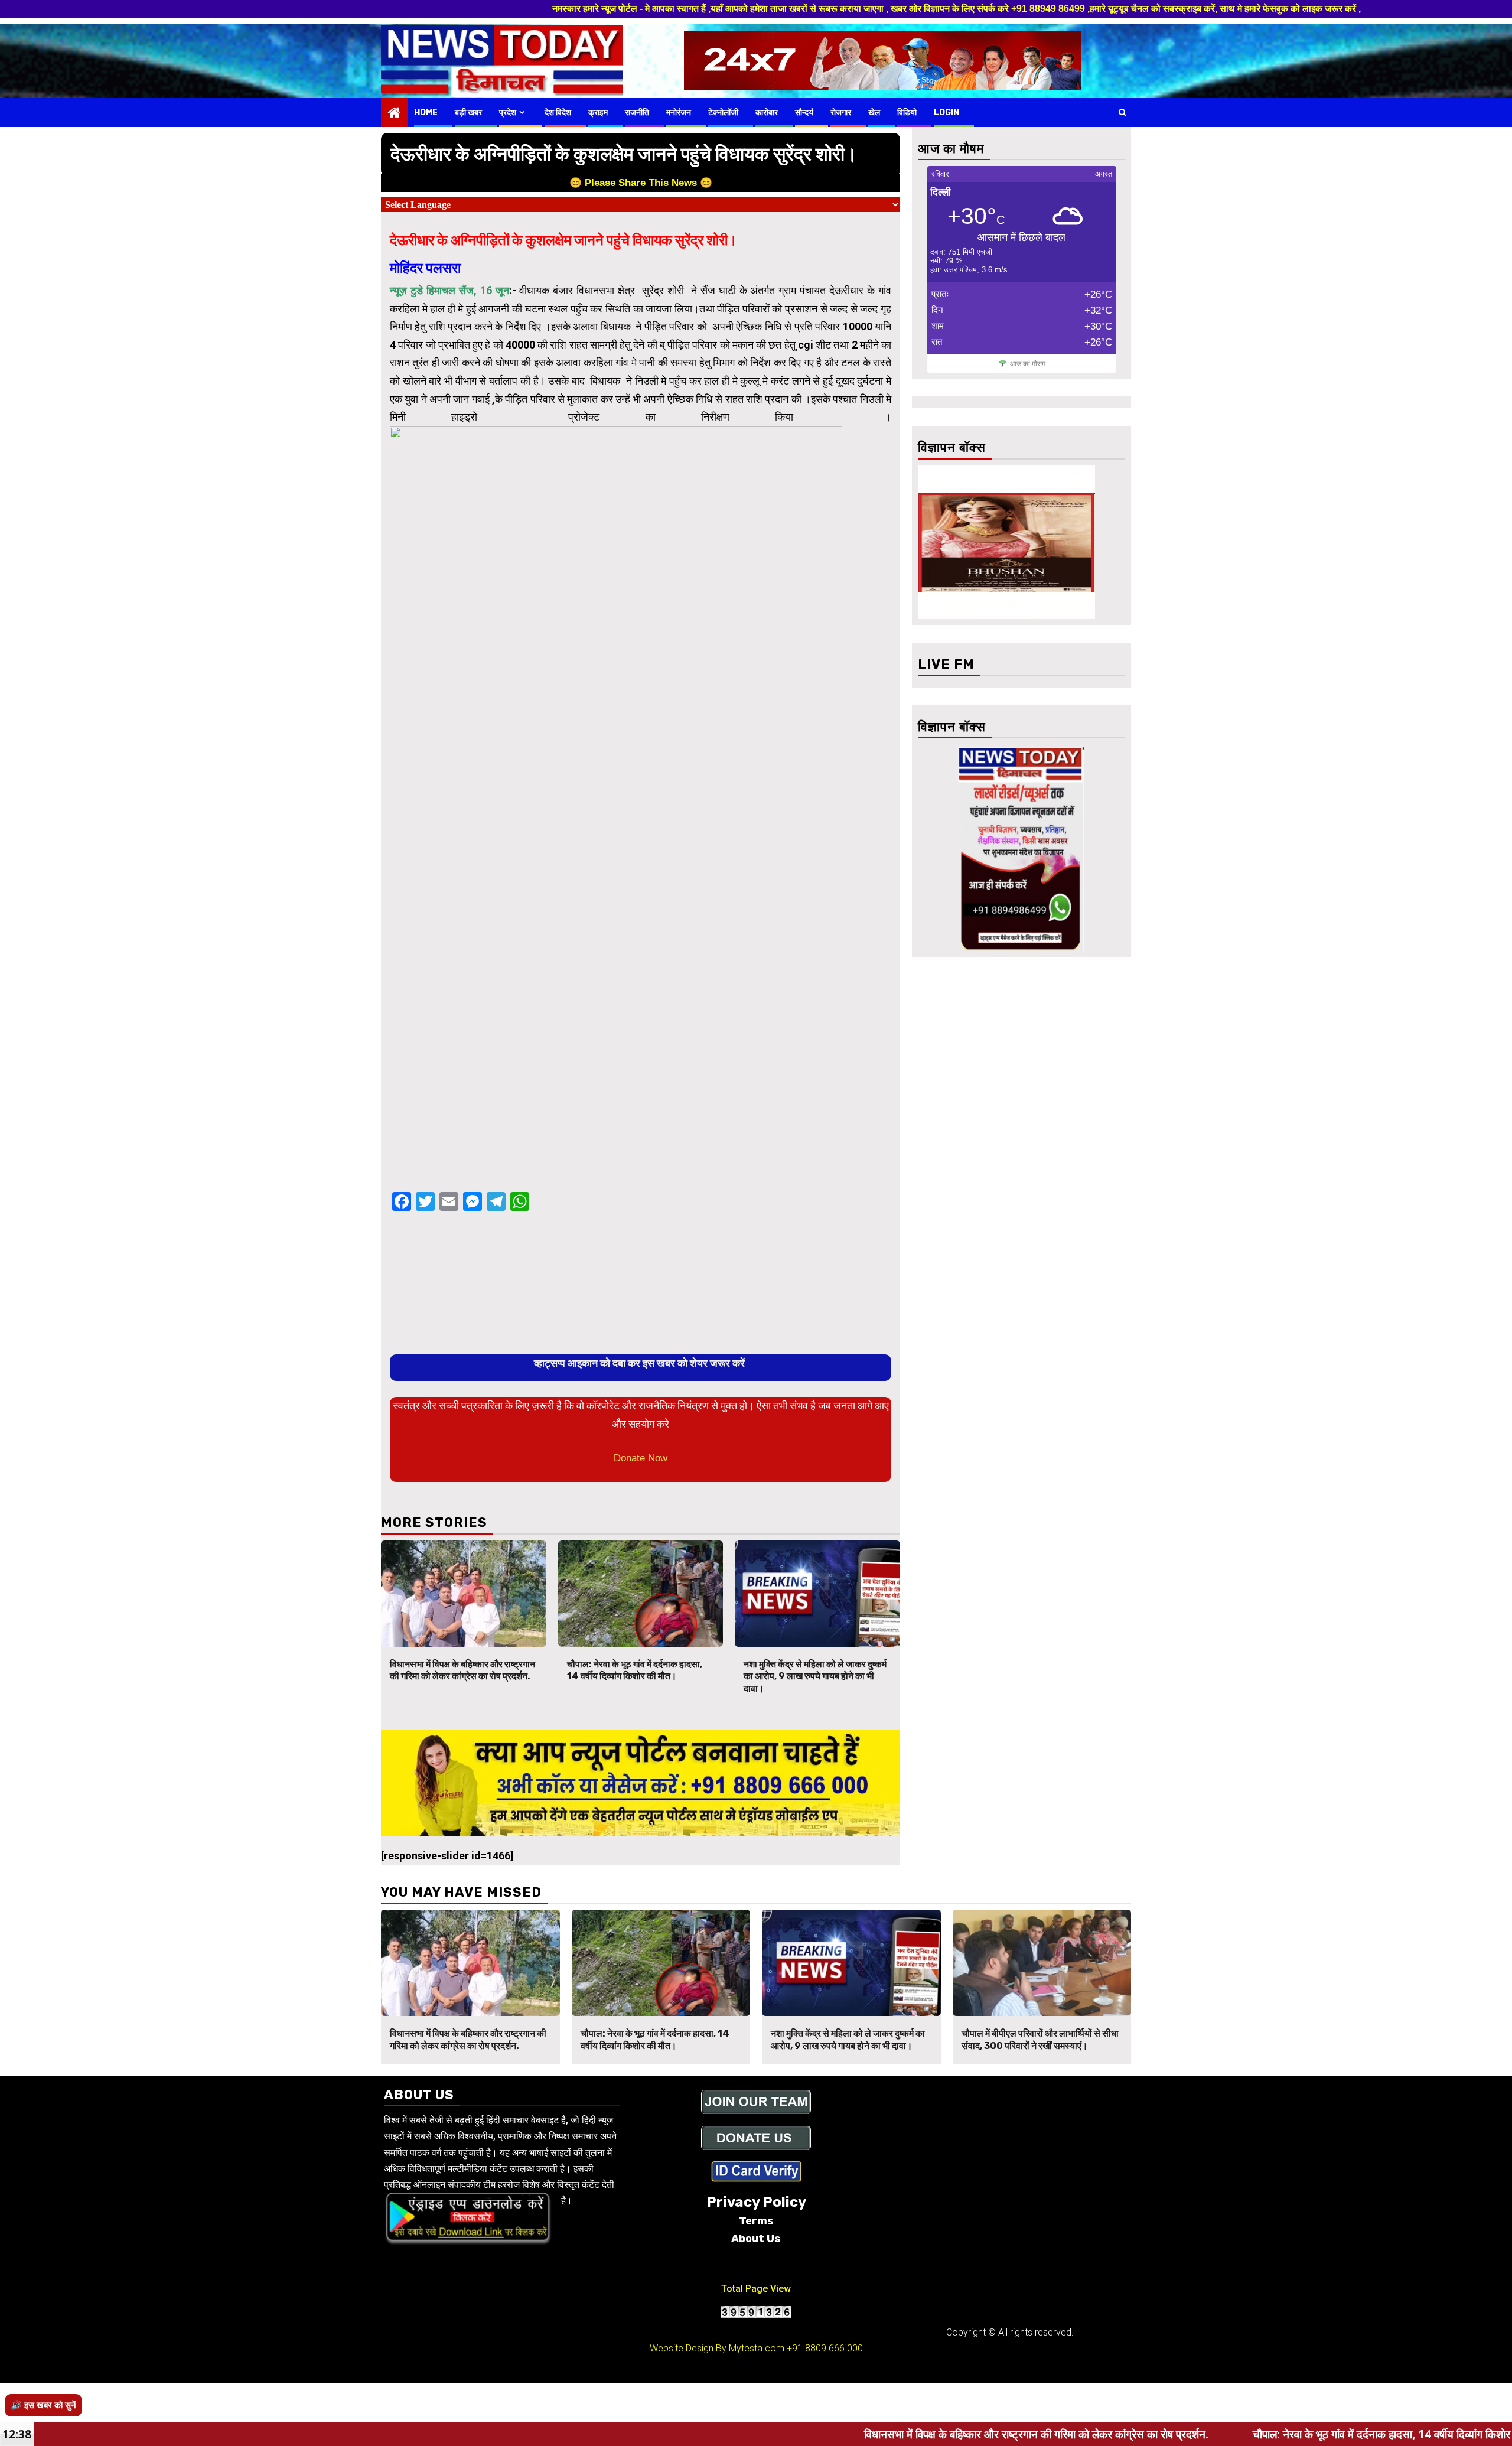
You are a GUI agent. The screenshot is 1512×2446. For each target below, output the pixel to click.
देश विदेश (558, 113)
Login (946, 113)
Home (426, 113)
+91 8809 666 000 (825, 2348)
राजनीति (637, 113)
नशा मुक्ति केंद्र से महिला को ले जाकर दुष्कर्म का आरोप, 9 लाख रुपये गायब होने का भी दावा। (815, 1677)
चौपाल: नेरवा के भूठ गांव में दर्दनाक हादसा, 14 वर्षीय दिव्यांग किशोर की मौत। (635, 1670)
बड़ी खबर (468, 113)
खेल (874, 113)
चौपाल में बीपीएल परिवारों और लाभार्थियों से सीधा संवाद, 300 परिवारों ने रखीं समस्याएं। (1040, 2040)
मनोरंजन (679, 113)
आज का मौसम (1028, 364)
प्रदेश (508, 113)
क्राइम (598, 113)
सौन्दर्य (804, 113)
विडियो (907, 113)
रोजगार (841, 113)
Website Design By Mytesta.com (717, 2348)
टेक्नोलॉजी (723, 113)
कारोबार (767, 113)
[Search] (1122, 112)
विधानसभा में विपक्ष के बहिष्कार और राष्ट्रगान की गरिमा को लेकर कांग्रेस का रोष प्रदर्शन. (462, 1670)
